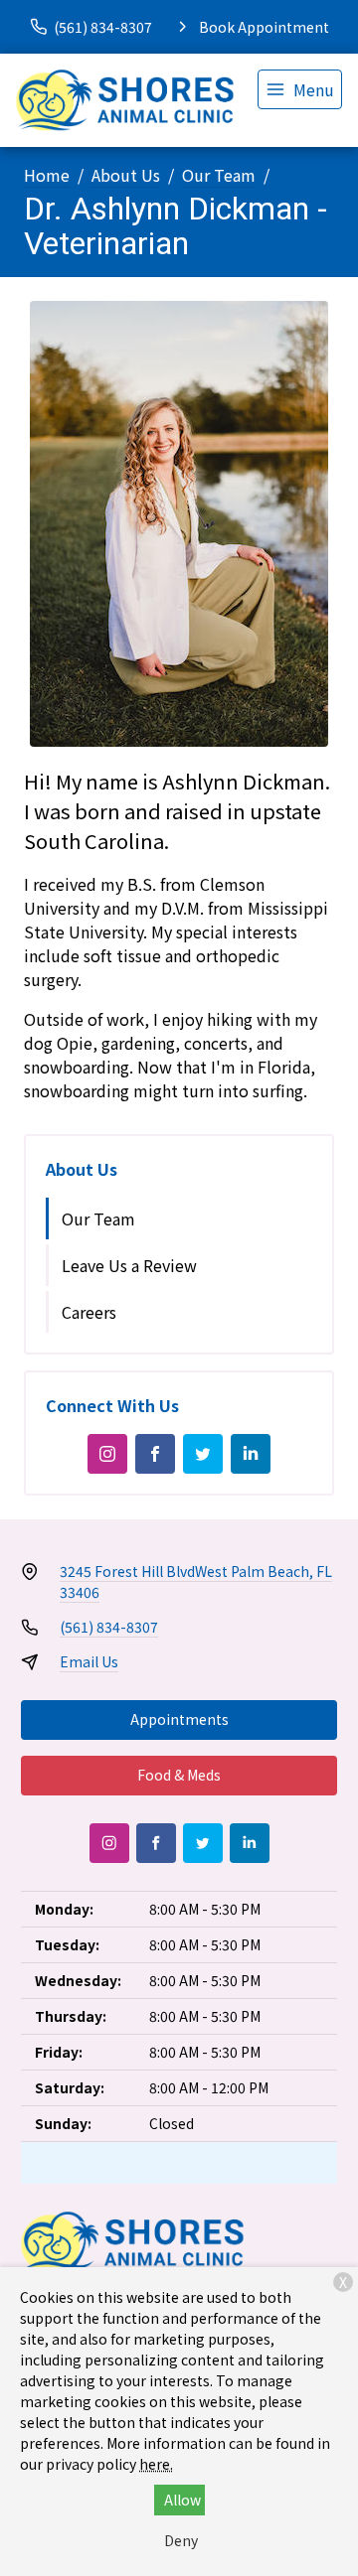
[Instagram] (107, 1454)
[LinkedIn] (251, 1454)
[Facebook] (155, 1454)
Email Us (89, 1661)
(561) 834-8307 (109, 1627)
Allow (182, 2500)
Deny (181, 2540)
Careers (89, 1312)
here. (156, 2464)
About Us (126, 175)
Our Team (219, 175)
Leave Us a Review (129, 1265)
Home (47, 175)
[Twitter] (203, 1454)
